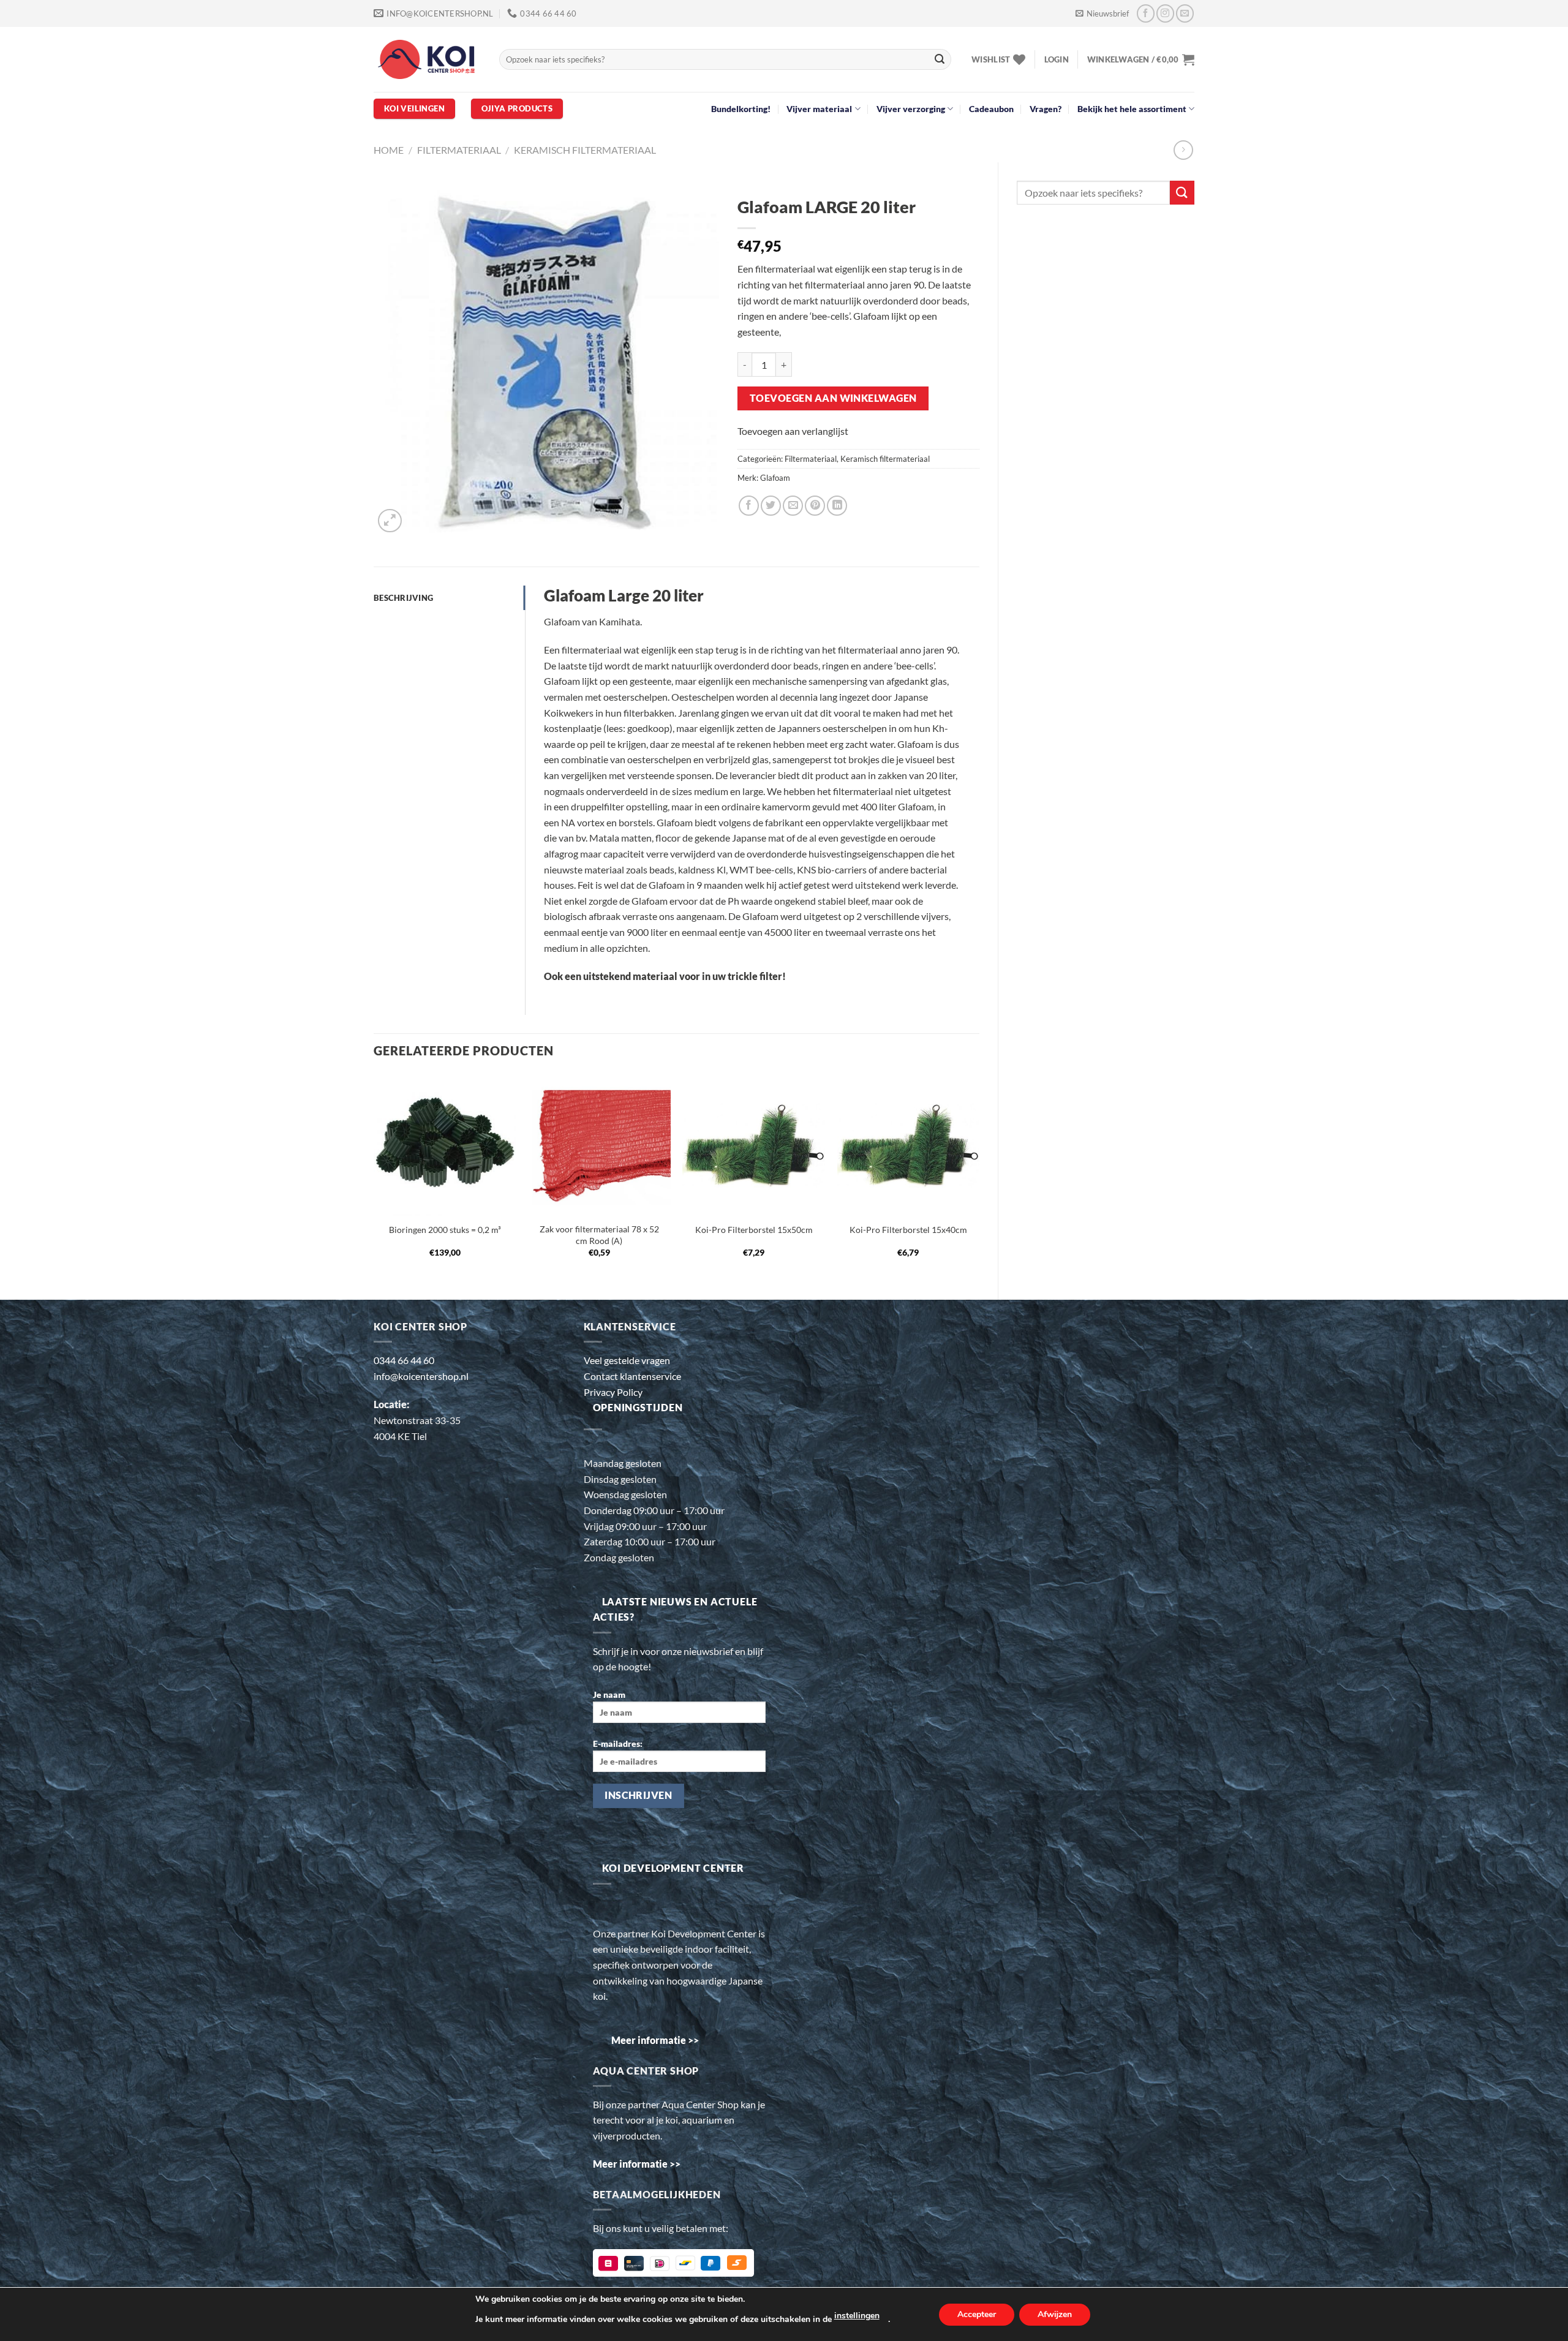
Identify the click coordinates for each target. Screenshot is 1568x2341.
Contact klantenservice (632, 1376)
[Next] (979, 1176)
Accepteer (977, 2314)
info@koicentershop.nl (421, 1376)
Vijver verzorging (911, 109)
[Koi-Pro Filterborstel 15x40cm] (909, 1144)
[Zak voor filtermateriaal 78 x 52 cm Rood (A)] (599, 1144)
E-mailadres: (618, 1743)
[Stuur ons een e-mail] (1185, 13)
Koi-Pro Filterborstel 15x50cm (754, 1230)
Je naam (609, 1694)
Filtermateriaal (459, 150)
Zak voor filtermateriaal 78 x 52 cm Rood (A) (599, 1235)
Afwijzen (1055, 2314)
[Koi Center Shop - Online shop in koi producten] (427, 60)
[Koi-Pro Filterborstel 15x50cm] (754, 1144)
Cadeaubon (991, 109)
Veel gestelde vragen (627, 1360)
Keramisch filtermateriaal (585, 150)
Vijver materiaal (819, 109)
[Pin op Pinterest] (815, 506)
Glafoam (775, 478)
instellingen (857, 2316)
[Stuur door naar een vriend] (793, 506)
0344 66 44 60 (404, 1360)
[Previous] (374, 1176)
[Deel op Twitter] (771, 506)
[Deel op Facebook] (749, 506)
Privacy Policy (613, 1392)
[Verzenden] (940, 59)
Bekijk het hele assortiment (1132, 109)
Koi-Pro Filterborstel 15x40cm (908, 1230)
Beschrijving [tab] (403, 598)
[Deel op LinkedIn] (837, 506)
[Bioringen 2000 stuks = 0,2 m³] (445, 1144)
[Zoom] (390, 521)
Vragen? (1046, 109)
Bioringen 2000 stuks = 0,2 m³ (445, 1230)
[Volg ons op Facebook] (1146, 13)
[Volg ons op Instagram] (1165, 13)
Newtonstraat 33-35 (417, 1420)
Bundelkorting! (741, 109)
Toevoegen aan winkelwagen (833, 398)
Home (389, 150)
